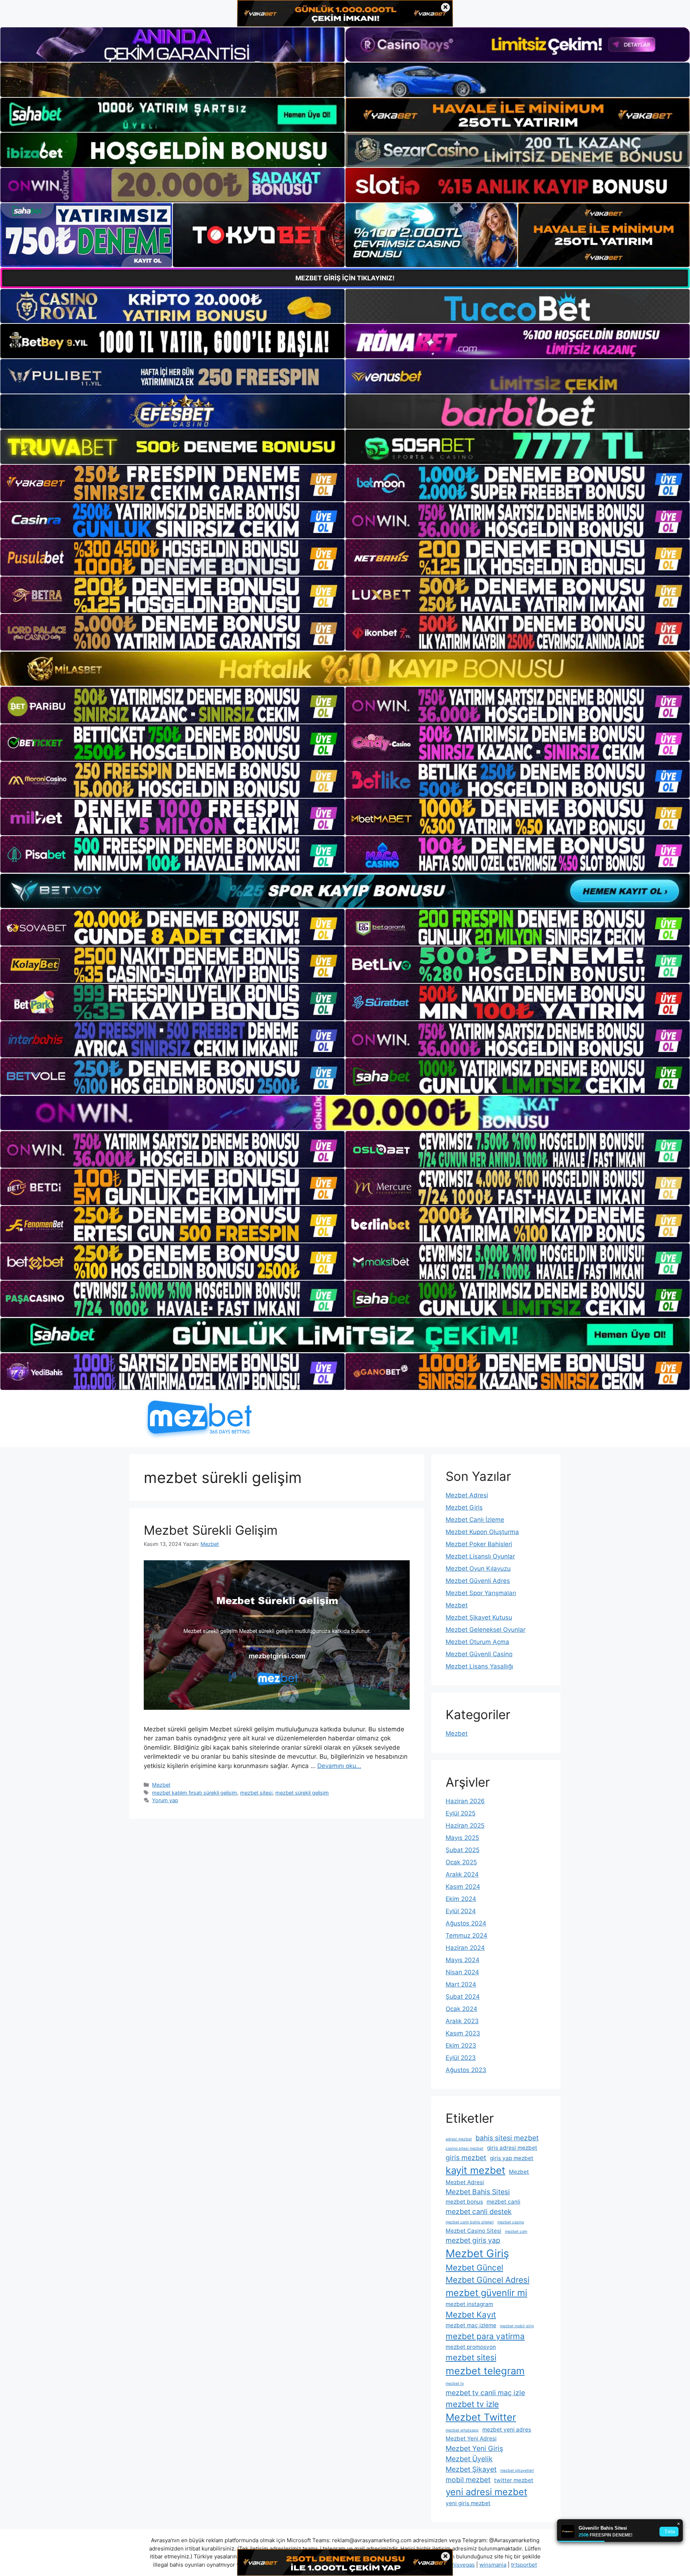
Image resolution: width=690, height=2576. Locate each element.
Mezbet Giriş (464, 1507)
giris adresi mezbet (512, 2148)
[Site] (172, 483)
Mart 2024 (461, 1984)
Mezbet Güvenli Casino (479, 1654)
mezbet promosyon (471, 2347)
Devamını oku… (339, 1766)
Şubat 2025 (463, 1850)
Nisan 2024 (462, 1972)
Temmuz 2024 (466, 1936)
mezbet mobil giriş (517, 2326)
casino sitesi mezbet (464, 2148)
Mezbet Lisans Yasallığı (479, 1666)
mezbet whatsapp (462, 2430)
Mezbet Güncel (474, 2267)
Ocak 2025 (461, 1862)
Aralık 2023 (462, 2021)
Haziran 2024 (465, 1948)
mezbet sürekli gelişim (302, 1793)
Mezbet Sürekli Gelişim (211, 1530)
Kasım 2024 (463, 1887)
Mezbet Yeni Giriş (474, 2448)
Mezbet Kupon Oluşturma (482, 1532)
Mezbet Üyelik (469, 2459)
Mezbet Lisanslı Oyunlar (480, 1556)
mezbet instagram (469, 2304)
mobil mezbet (468, 2480)
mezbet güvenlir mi (486, 2293)
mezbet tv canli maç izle (485, 2393)
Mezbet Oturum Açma (477, 1642)
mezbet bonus (464, 2202)
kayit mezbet (475, 2170)
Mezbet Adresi (467, 1495)
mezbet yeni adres (507, 2430)
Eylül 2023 (461, 2058)
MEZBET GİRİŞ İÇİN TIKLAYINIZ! (345, 278)
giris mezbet (466, 2158)
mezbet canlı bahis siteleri (470, 2222)
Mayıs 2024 (463, 1960)
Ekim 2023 (461, 2045)
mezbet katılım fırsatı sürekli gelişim (195, 1793)
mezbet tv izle (472, 2404)
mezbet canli (503, 2202)
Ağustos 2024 (466, 1923)
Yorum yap (165, 1800)
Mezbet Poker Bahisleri (479, 1544)
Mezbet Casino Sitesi (473, 2231)
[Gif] (345, 669)
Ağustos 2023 (466, 2070)
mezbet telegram (485, 2371)
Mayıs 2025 (462, 1838)
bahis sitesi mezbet (507, 2138)
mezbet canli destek (479, 2212)
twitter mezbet (514, 2480)
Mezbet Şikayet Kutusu (479, 1617)
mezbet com (516, 2231)
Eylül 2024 (461, 1911)
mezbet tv (455, 2384)
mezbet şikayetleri (517, 2471)
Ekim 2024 (461, 1899)
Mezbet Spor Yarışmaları (481, 1593)
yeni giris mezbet (468, 2503)
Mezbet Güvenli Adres (478, 1581)
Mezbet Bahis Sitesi (478, 2192)
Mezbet (161, 1785)
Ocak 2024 (461, 2009)
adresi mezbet (459, 2139)
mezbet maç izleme (471, 2325)
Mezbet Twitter (481, 2417)
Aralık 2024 (462, 1874)
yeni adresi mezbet (486, 2492)
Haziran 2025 (465, 1826)
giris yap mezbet (512, 2158)
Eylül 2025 (461, 1813)
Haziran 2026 (465, 1801)
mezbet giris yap (473, 2240)
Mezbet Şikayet (471, 2469)
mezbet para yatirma (485, 2336)
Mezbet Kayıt (471, 2315)
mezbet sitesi (256, 1793)
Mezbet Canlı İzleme (475, 1520)
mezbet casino (511, 2222)
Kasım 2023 (463, 2033)
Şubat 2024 (463, 1997)
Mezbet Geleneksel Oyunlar (486, 1630)
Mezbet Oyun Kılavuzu (478, 1569)
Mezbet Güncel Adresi (487, 2280)
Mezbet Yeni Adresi (471, 2439)
